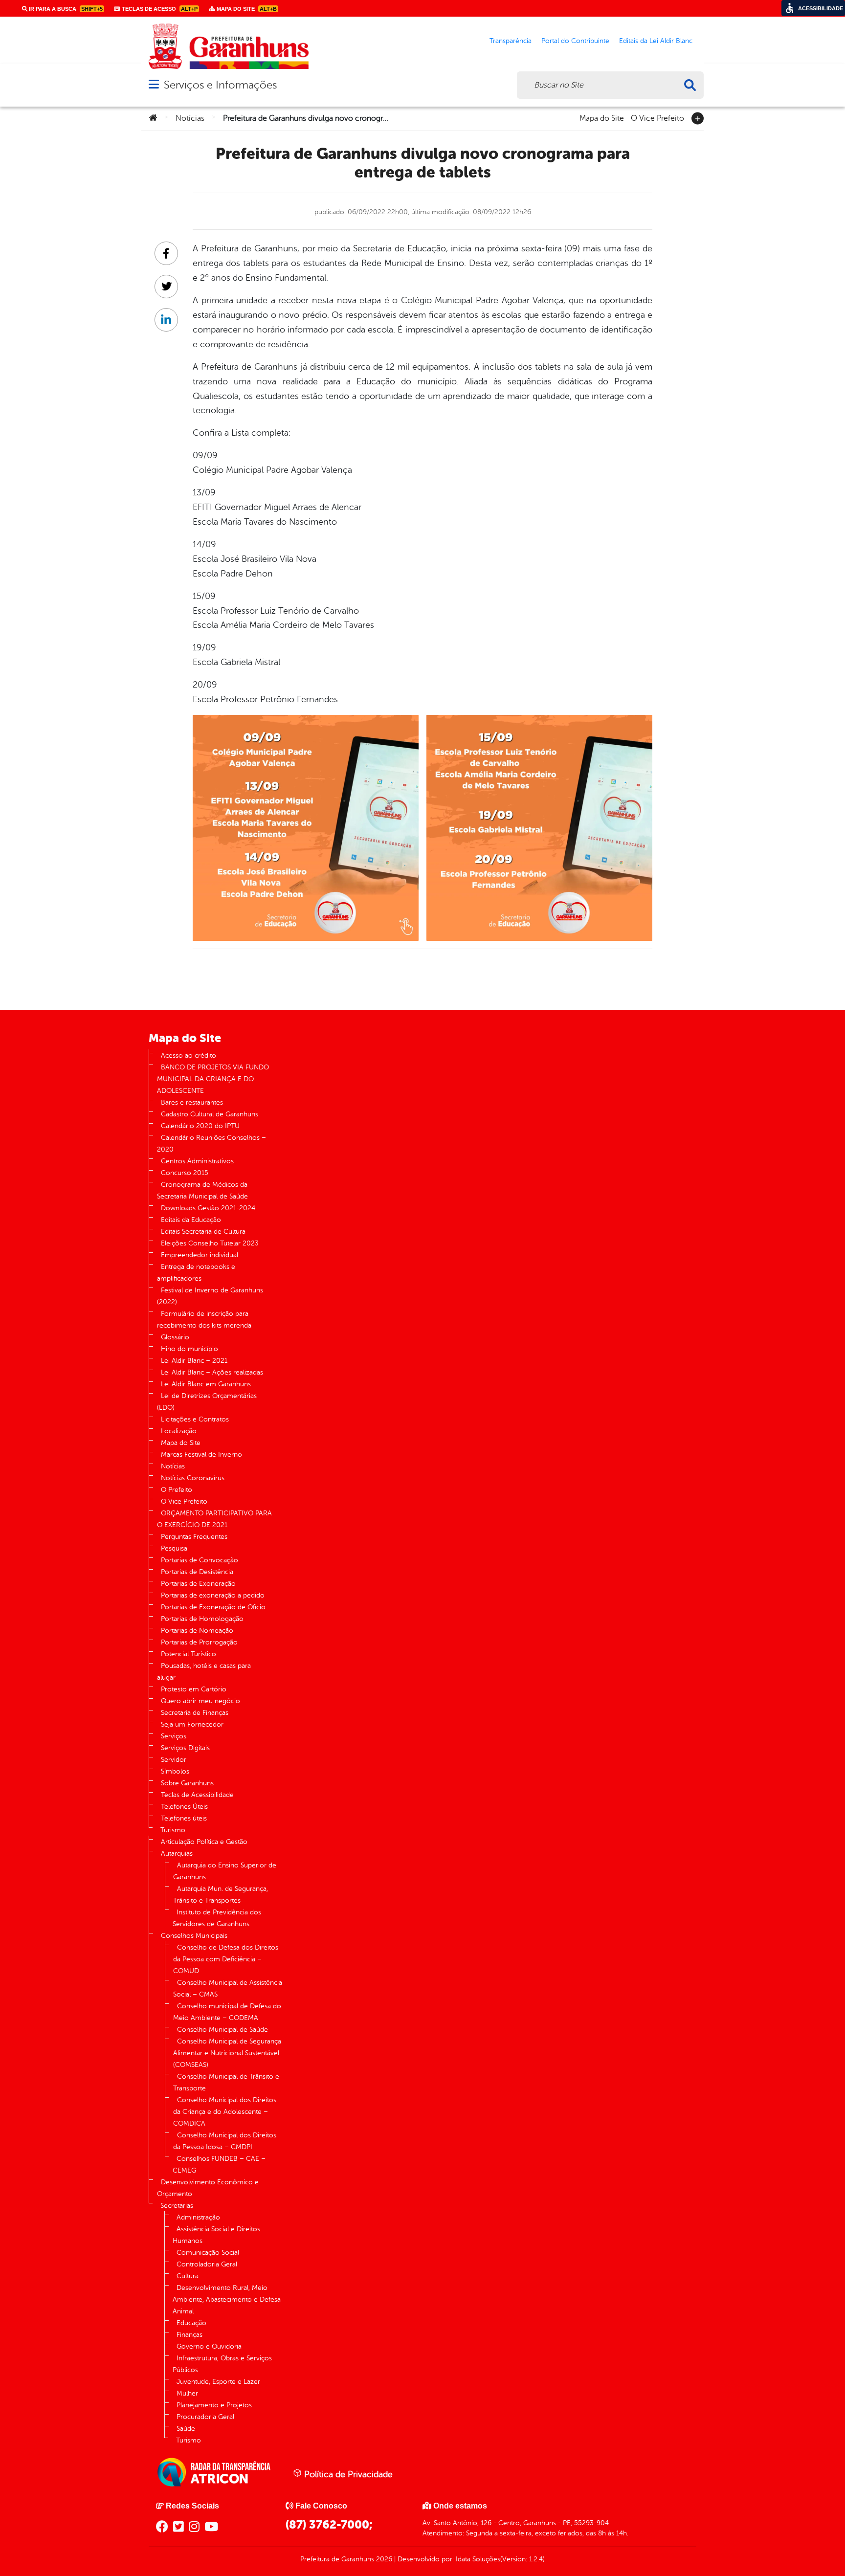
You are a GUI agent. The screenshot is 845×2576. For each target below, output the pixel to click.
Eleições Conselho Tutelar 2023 (210, 1243)
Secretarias (177, 2206)
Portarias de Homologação (202, 1619)
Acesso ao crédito (189, 1055)
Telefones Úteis (184, 1807)
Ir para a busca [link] (65, 9)
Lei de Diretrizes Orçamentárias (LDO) (207, 1402)
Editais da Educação (191, 1220)
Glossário (175, 1337)
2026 (383, 2559)
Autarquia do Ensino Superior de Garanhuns (225, 1871)
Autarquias (177, 1854)
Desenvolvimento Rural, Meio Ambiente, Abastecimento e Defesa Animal (227, 2299)
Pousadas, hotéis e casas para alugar (204, 1672)
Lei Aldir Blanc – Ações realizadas (212, 1372)
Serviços (174, 1736)
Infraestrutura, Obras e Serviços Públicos (222, 2364)
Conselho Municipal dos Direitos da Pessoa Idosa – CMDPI (225, 2141)
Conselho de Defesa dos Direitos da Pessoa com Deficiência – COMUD (226, 1959)
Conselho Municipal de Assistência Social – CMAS (228, 1988)
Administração (198, 2217)
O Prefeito (177, 1490)
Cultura (188, 2276)
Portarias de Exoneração (198, 1584)
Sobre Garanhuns (187, 1783)
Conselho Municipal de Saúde (222, 2030)
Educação (191, 2323)
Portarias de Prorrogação (199, 1642)
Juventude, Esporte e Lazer (218, 2382)
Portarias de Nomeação (197, 1631)
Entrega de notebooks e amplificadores (196, 1273)
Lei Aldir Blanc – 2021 (194, 1361)
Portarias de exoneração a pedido (213, 1595)
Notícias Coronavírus (193, 1478)
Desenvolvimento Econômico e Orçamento (208, 2188)
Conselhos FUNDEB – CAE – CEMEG (219, 2165)
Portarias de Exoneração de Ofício (213, 1607)
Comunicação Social (208, 2253)
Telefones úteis (184, 1818)
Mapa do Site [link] (246, 9)
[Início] (153, 118)
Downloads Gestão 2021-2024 (208, 1208)
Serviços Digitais (185, 1748)
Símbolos (175, 1771)
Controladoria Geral (207, 2264)
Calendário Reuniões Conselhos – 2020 (211, 1144)
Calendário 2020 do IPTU (200, 1126)
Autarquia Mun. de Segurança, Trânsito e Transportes (221, 1895)
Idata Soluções (478, 2559)
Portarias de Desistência (197, 1572)
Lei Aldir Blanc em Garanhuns (206, 1384)
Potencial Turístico (189, 1654)
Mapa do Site (602, 117)
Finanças (189, 2335)
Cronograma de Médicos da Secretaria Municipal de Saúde (202, 1190)
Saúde (186, 2429)
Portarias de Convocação (200, 1560)
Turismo (173, 1830)
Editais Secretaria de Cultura (203, 1232)
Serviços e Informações (220, 85)
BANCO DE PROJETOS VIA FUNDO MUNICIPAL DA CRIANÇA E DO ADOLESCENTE (213, 1079)
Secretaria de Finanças (195, 1713)
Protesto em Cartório (194, 1689)
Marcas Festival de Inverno (201, 1455)
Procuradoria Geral (205, 2417)
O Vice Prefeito (657, 117)
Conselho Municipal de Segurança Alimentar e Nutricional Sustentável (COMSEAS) (227, 2053)
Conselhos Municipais (194, 1936)
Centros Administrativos (197, 1161)
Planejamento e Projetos (214, 2405)
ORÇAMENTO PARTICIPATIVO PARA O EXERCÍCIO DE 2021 (214, 1519)
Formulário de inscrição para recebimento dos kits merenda (204, 1320)
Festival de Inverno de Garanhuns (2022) (210, 1296)
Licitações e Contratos (195, 1419)
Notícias (190, 118)
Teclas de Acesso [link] (159, 9)
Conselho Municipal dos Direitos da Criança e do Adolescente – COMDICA (225, 2112)
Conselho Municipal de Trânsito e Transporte (226, 2082)
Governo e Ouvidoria (209, 2346)
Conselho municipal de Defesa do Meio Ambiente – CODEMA (227, 2012)
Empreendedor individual (200, 1255)
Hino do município (189, 1349)
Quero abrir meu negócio (200, 1701)
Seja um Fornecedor (192, 1724)
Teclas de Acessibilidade (197, 1795)
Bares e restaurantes (192, 1102)
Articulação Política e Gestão (204, 1842)
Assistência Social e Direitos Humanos (216, 2235)
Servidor (174, 1760)
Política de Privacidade (347, 2474)
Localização (179, 1431)
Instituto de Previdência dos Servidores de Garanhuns (217, 1918)
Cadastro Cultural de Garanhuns (210, 1114)
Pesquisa (174, 1548)
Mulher (187, 2393)
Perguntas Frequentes (194, 1537)
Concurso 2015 (185, 1173)
